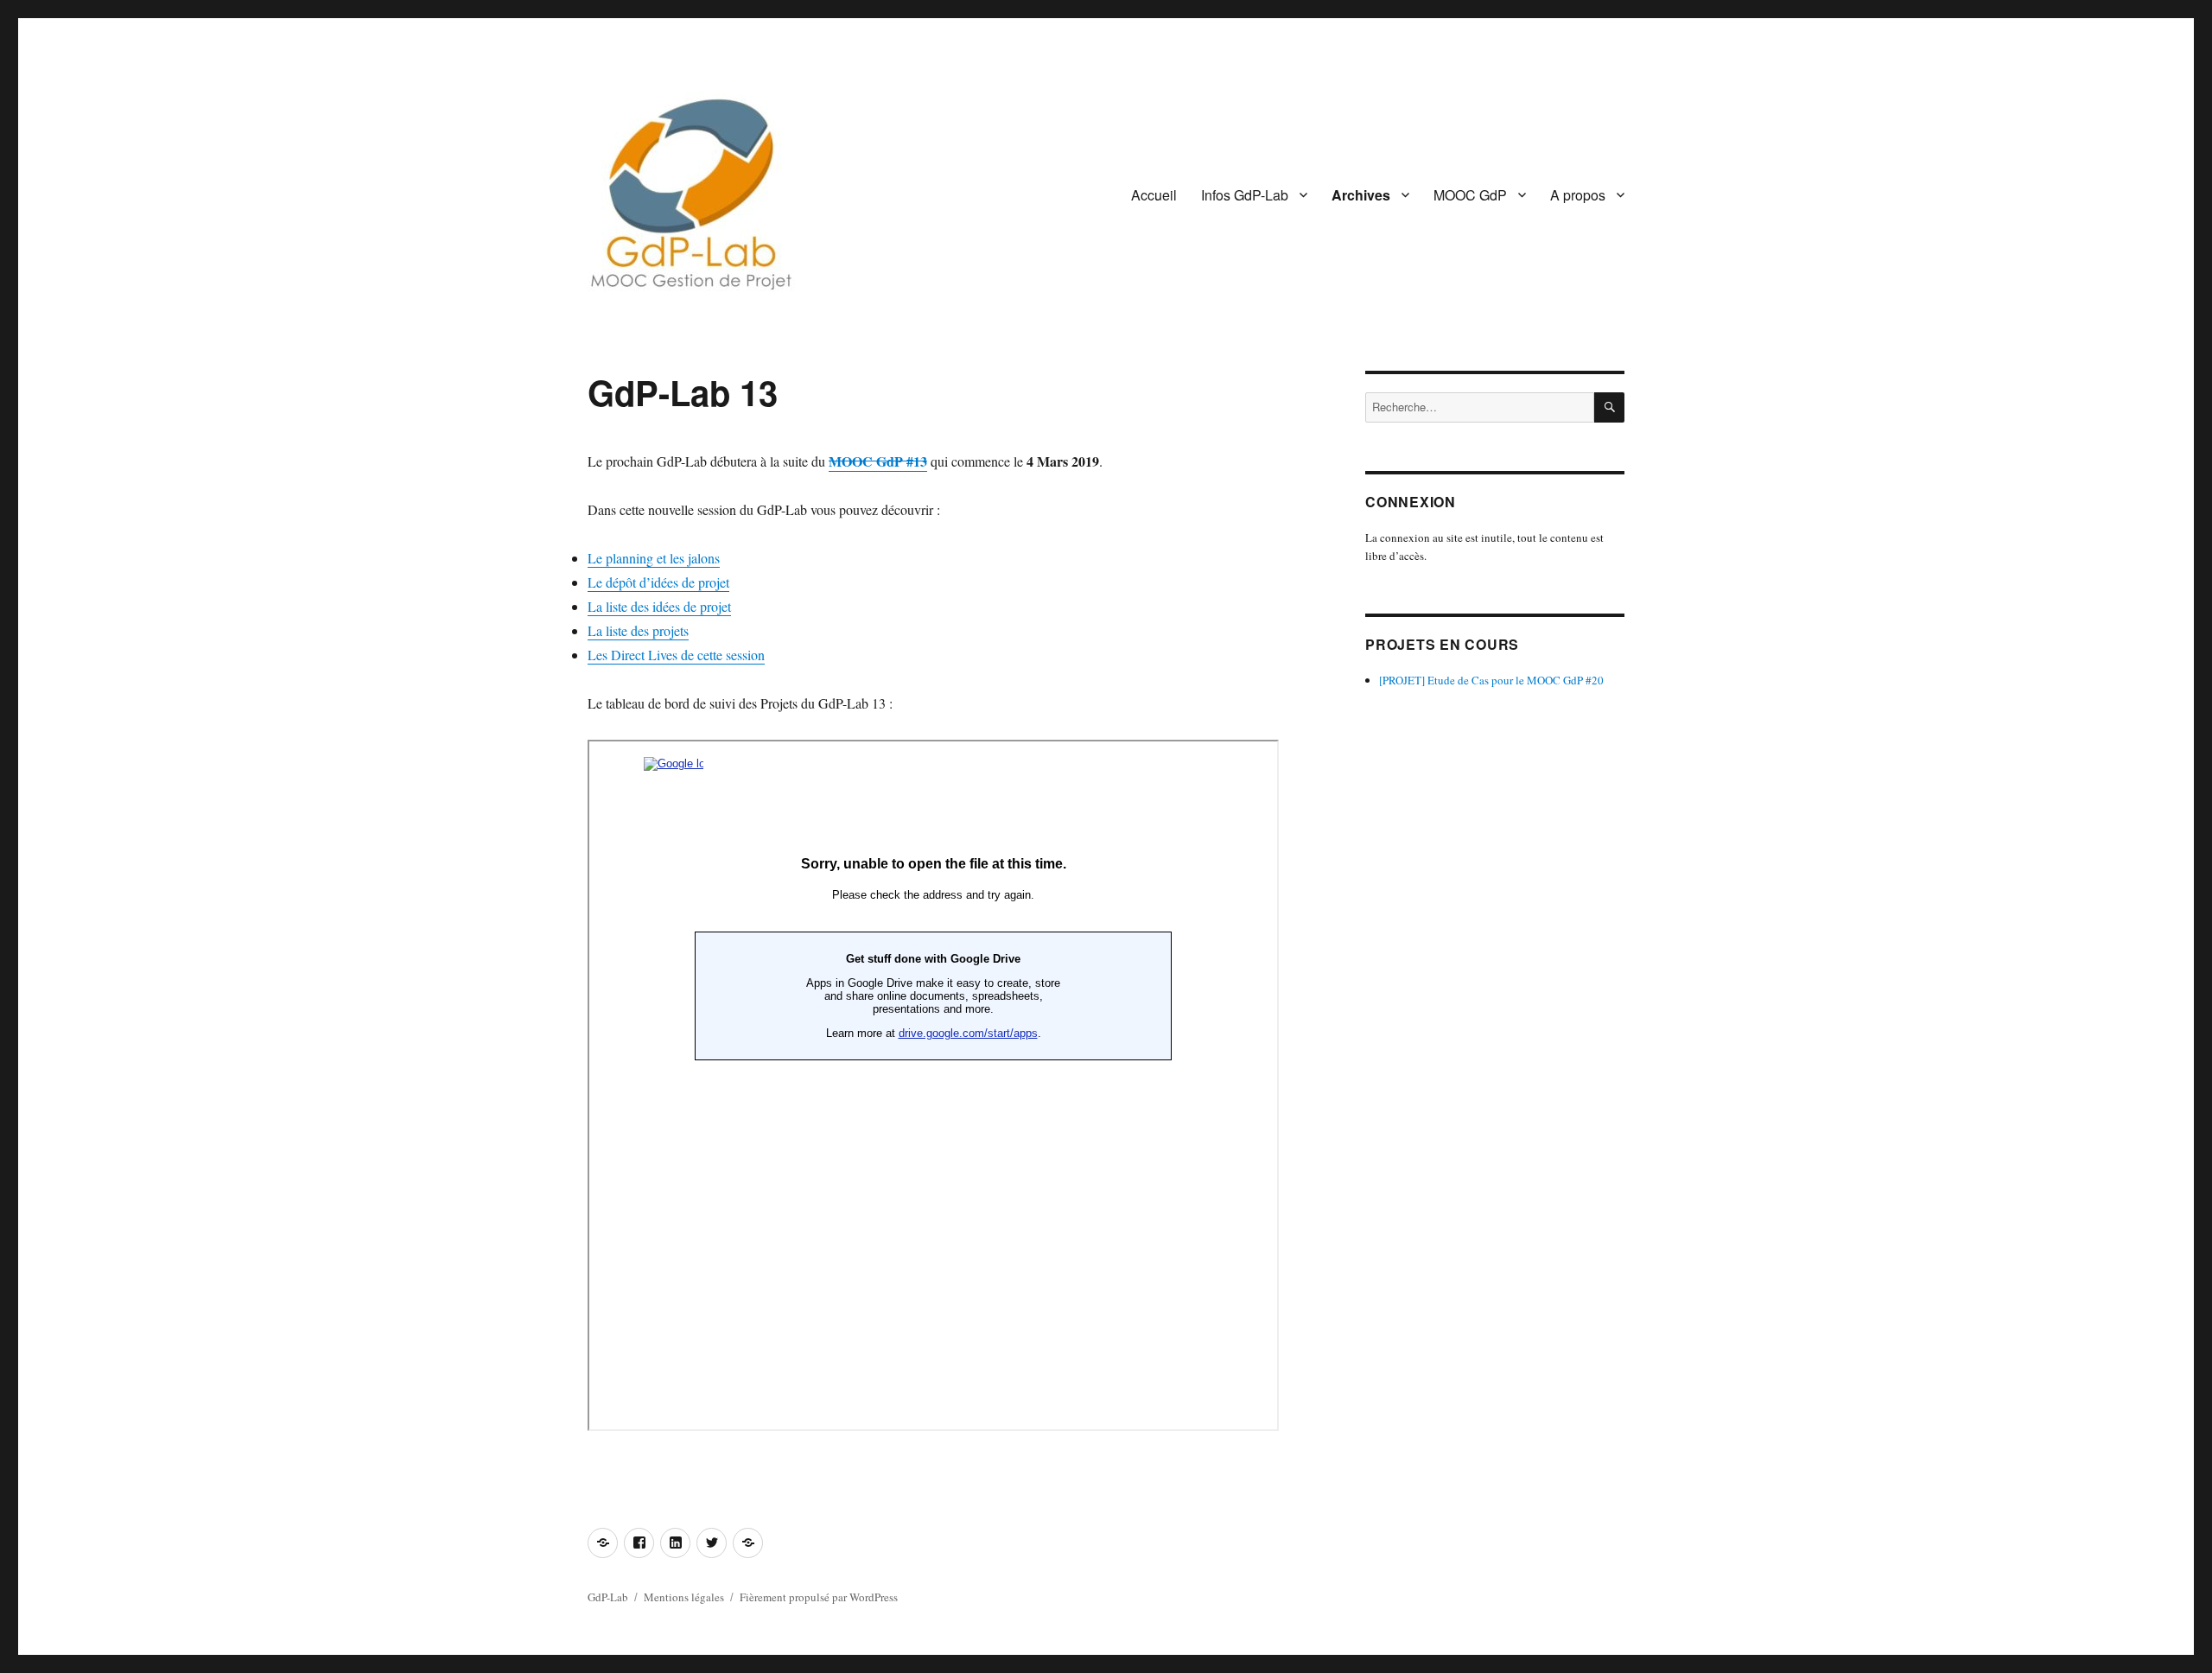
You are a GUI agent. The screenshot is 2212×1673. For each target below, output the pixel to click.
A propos (1578, 195)
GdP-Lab (608, 1597)
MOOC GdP (1470, 195)
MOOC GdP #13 (878, 461)
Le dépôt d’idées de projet (658, 582)
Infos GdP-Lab (1245, 195)
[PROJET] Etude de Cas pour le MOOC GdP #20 (1491, 680)
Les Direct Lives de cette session (676, 655)
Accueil (1154, 195)
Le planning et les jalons (654, 558)
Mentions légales (684, 1597)
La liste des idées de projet (659, 606)
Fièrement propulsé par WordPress (819, 1597)
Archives (1361, 195)
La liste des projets (638, 630)
